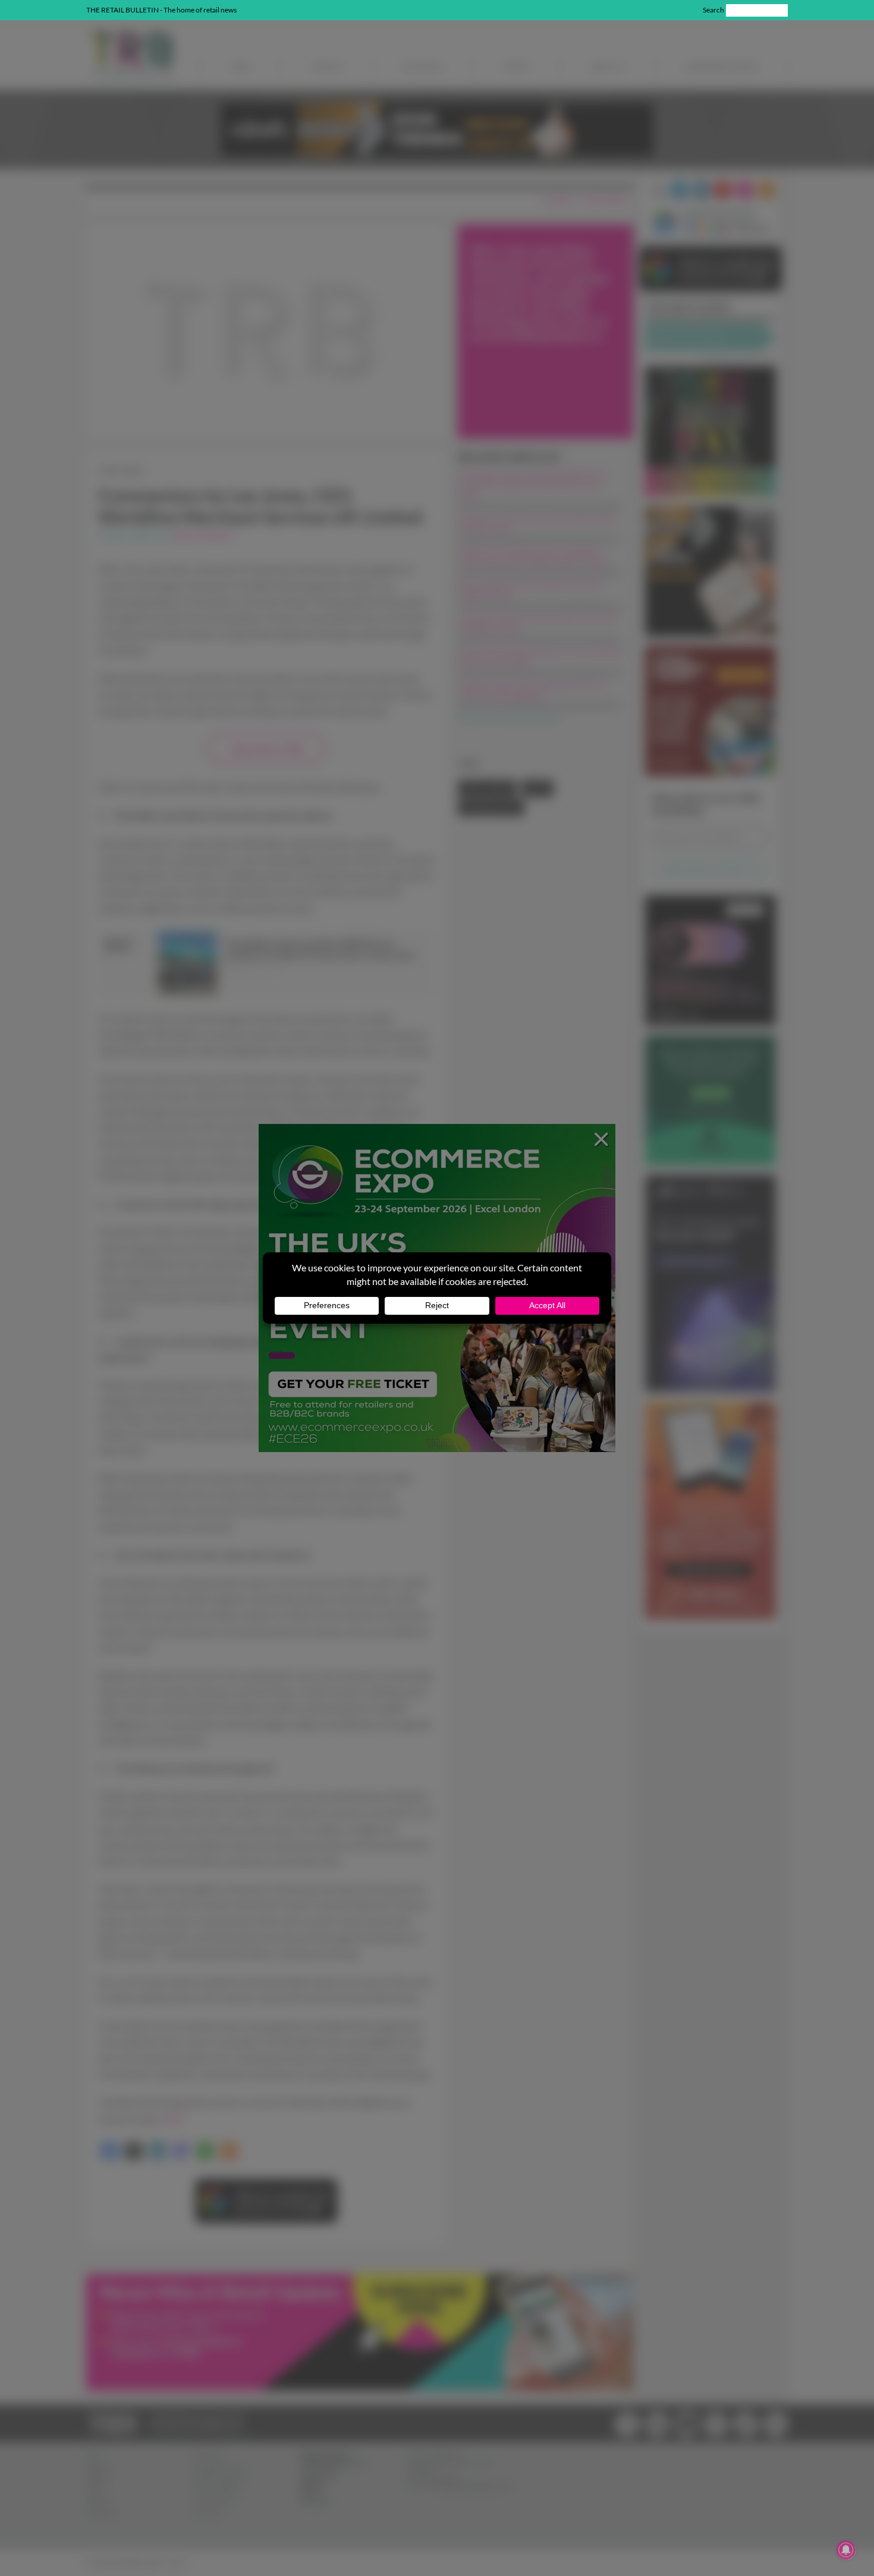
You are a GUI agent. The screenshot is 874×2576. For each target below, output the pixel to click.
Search (713, 10)
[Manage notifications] (846, 2550)
